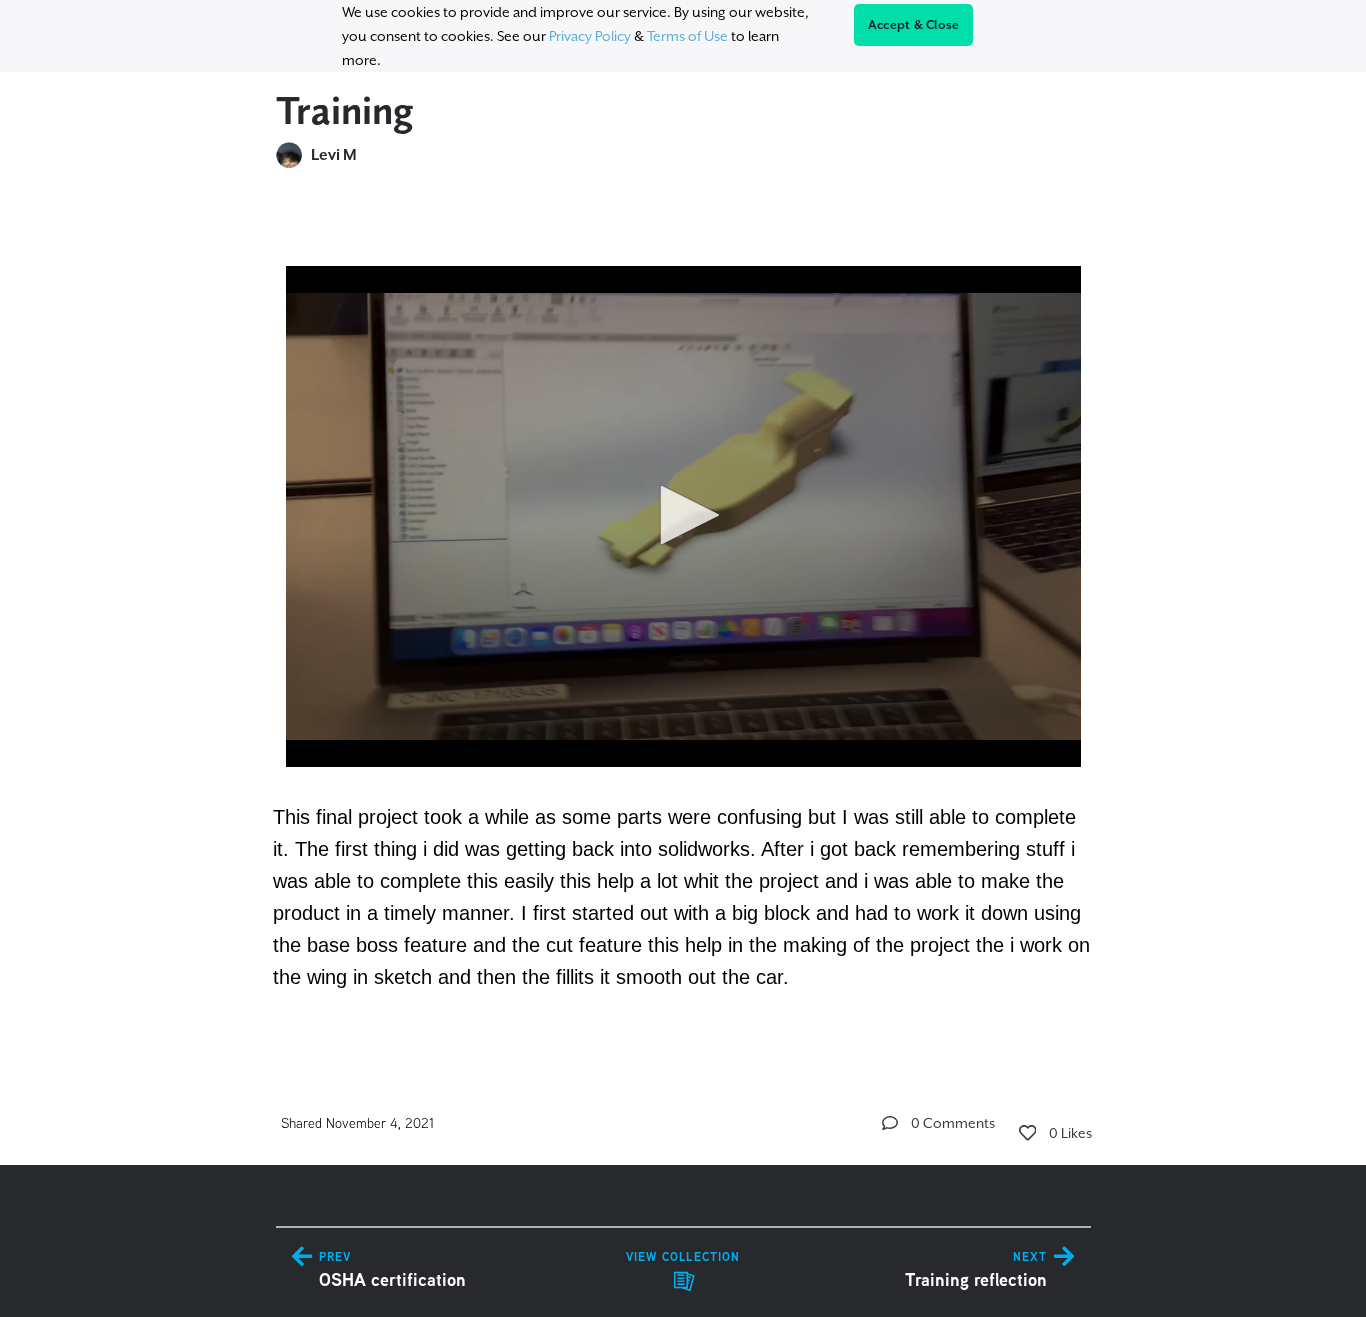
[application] (683, 516)
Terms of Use (687, 36)
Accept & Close (914, 25)
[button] (683, 515)
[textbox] (683, 617)
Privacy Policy (590, 36)
